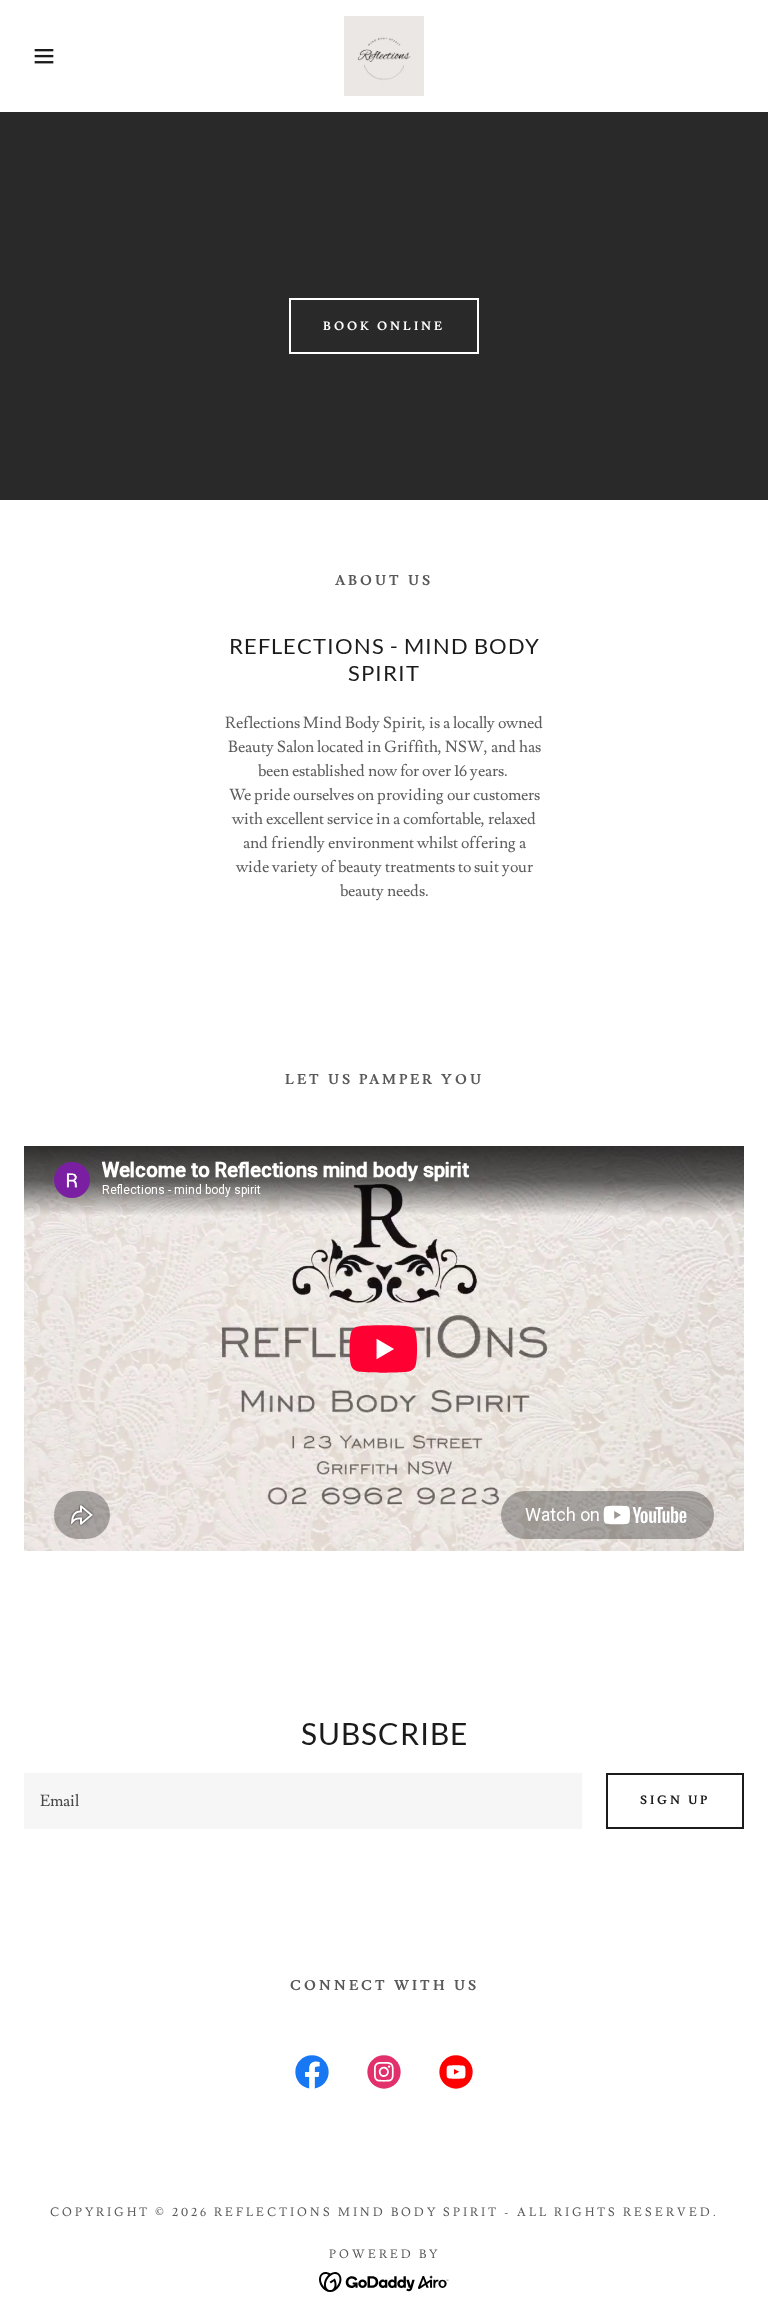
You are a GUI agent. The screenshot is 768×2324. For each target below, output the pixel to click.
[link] (384, 56)
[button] (38, 56)
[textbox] (303, 1801)
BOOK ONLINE (384, 326)
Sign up (675, 1800)
